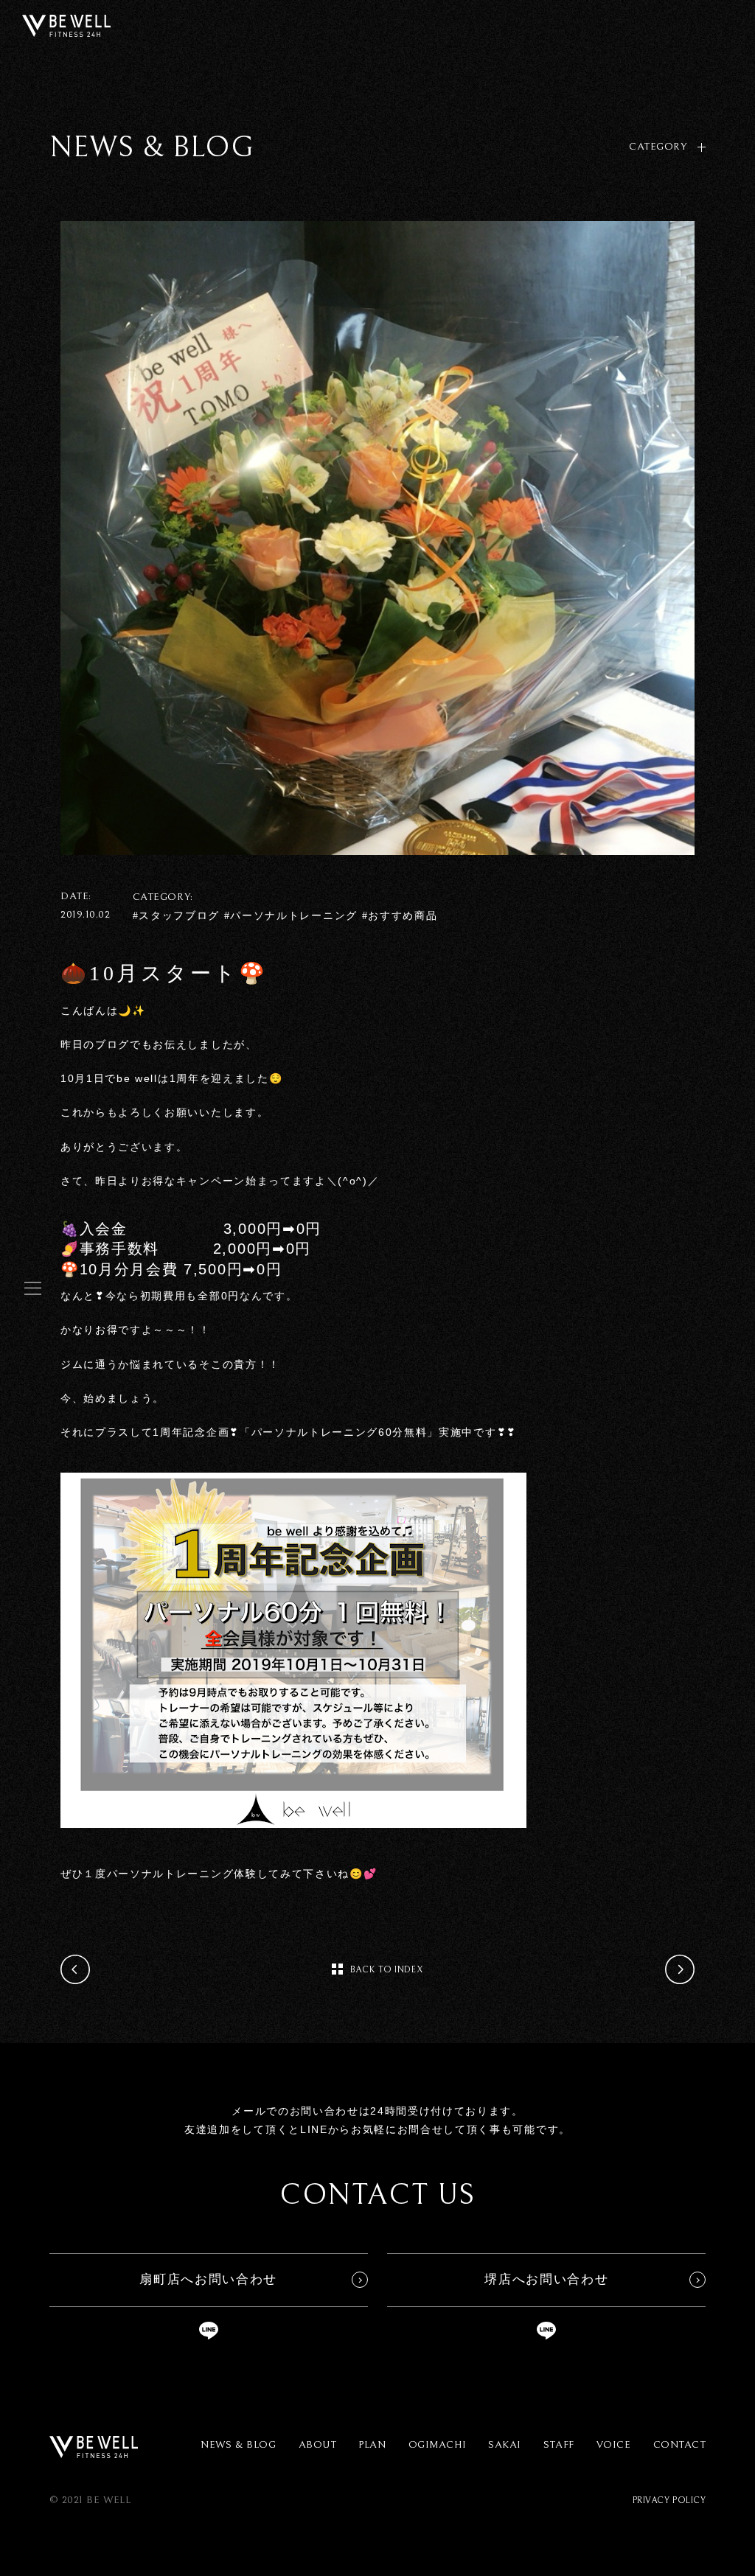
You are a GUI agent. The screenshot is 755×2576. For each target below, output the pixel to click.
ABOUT (318, 2445)
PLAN (372, 2445)
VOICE (614, 2445)
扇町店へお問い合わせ (208, 2279)
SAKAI (505, 2445)
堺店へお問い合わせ (546, 2279)
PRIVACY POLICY (669, 2500)
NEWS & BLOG (238, 2445)
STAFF (559, 2445)
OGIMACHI (437, 2445)
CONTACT (680, 2445)
